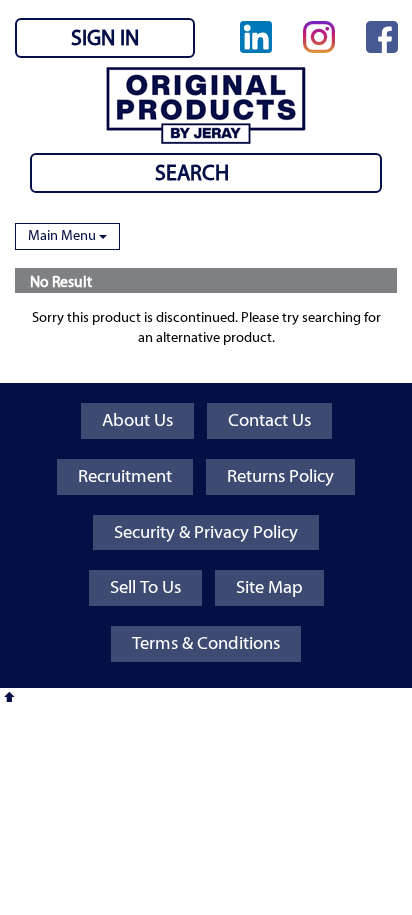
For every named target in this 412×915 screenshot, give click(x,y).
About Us (137, 420)
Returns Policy (280, 476)
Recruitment (125, 476)
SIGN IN (105, 38)
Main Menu (63, 236)
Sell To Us (145, 587)
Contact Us (269, 420)
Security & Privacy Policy (206, 532)
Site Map (269, 587)
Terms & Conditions (206, 643)
